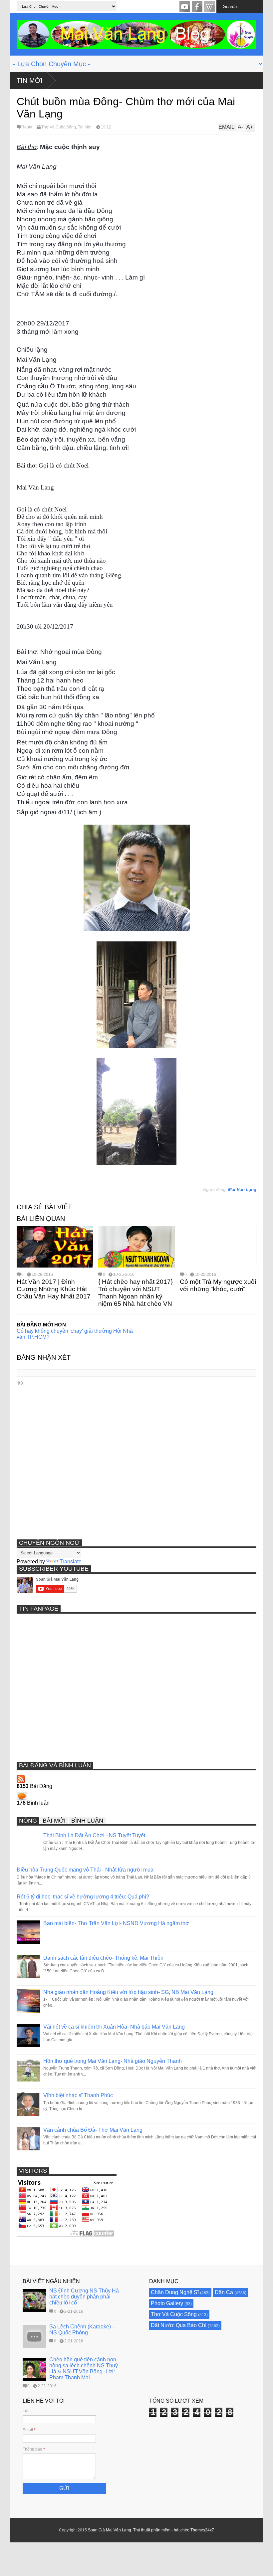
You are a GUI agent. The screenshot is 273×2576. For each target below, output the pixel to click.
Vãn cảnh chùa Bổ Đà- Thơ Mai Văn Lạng (93, 2130)
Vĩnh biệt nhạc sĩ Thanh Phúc (78, 2095)
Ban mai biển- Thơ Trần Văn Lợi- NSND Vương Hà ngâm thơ (116, 1923)
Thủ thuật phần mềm (152, 2530)
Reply (27, 127)
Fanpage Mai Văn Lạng (197, 7)
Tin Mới (30, 81)
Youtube (185, 7)
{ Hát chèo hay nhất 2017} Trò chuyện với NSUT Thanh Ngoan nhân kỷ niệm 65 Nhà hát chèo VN (136, 1293)
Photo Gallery (167, 2303)
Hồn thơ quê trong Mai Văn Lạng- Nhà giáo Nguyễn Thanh (113, 2061)
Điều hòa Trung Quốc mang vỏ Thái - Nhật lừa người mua (85, 1870)
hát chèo (182, 2530)
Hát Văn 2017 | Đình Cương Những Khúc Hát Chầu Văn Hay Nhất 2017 (54, 1289)
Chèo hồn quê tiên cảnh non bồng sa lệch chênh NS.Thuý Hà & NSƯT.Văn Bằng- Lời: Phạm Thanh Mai (84, 2369)
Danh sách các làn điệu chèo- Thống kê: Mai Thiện (103, 1958)
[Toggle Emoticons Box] (20, 1383)
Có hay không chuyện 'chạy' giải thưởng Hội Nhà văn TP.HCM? (75, 1334)
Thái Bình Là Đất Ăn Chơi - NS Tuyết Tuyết (94, 1835)
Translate (71, 1562)
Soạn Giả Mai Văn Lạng (110, 2530)
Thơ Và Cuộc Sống (59, 127)
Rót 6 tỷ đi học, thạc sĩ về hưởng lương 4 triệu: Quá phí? (83, 1897)
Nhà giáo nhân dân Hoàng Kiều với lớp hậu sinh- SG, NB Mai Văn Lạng (128, 1992)
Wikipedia (209, 7)
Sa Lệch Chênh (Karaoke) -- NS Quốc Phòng (82, 2330)
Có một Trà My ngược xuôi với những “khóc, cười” (218, 1285)
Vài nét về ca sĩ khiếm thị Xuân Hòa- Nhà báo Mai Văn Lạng (114, 2027)
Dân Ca (224, 2292)
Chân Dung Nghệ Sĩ (175, 2292)
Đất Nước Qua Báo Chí (179, 2325)
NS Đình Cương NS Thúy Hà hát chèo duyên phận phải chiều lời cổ (84, 2297)
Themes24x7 (202, 2530)
